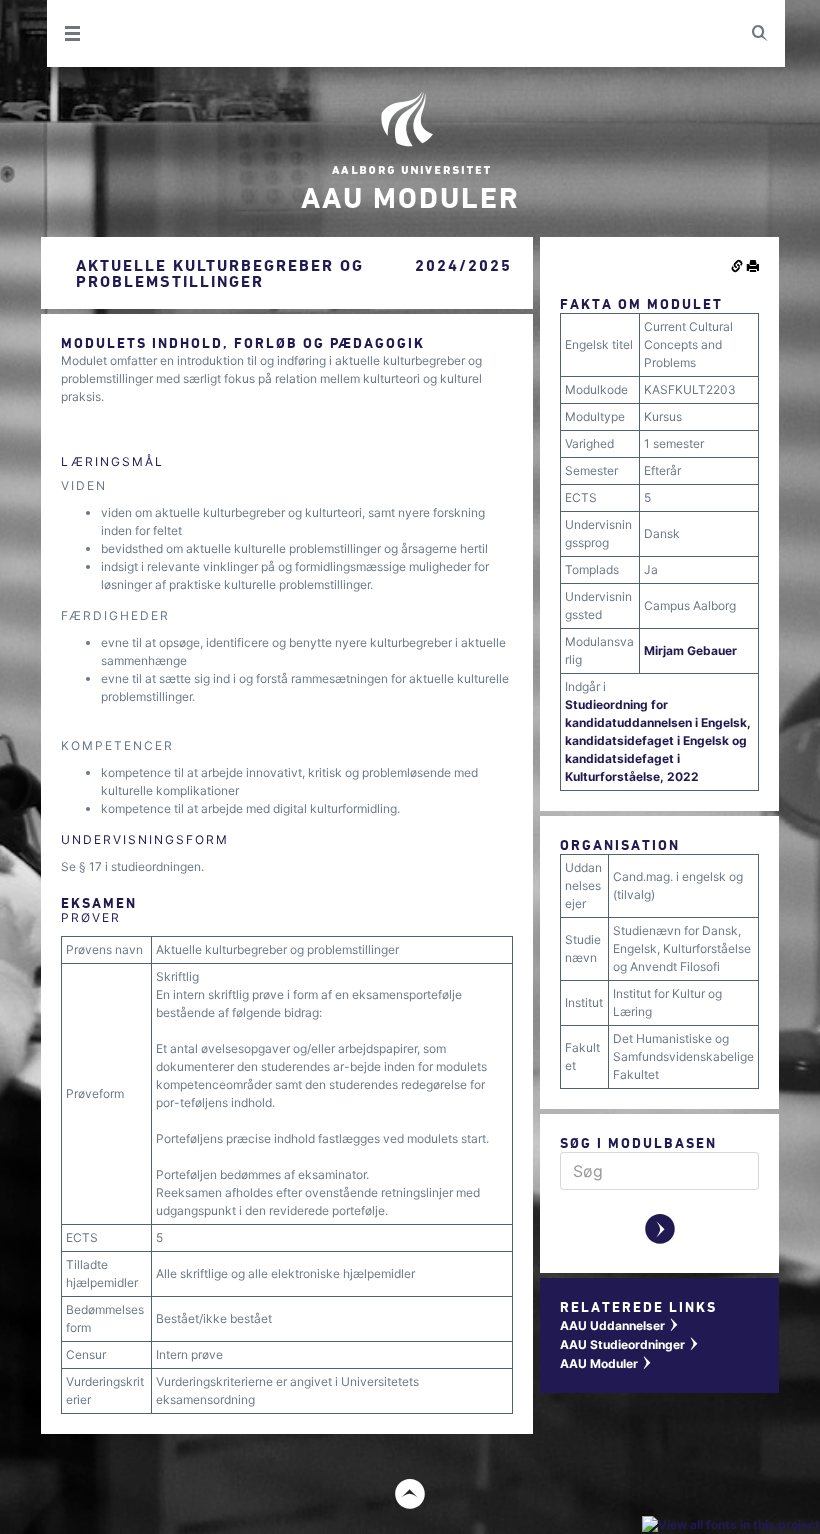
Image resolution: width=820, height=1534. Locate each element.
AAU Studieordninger (630, 1344)
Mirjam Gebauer (690, 650)
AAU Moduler (606, 1363)
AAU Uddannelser (620, 1325)
